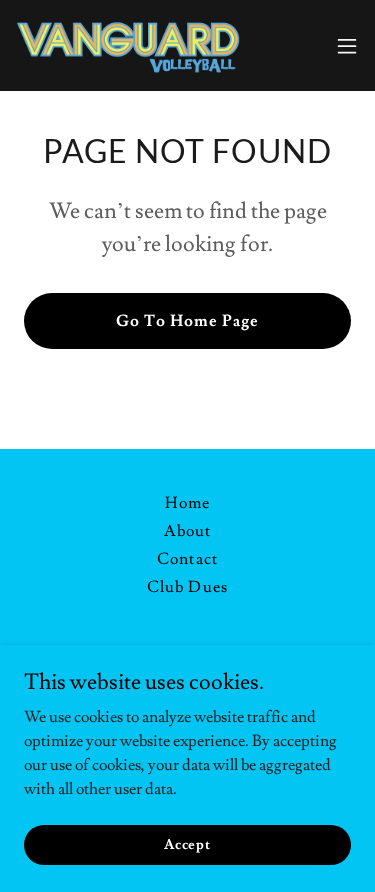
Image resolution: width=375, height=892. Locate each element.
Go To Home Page (187, 321)
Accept (187, 844)
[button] (347, 46)
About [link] (187, 531)
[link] (128, 45)
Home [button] (187, 503)
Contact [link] (187, 559)
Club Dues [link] (187, 587)
